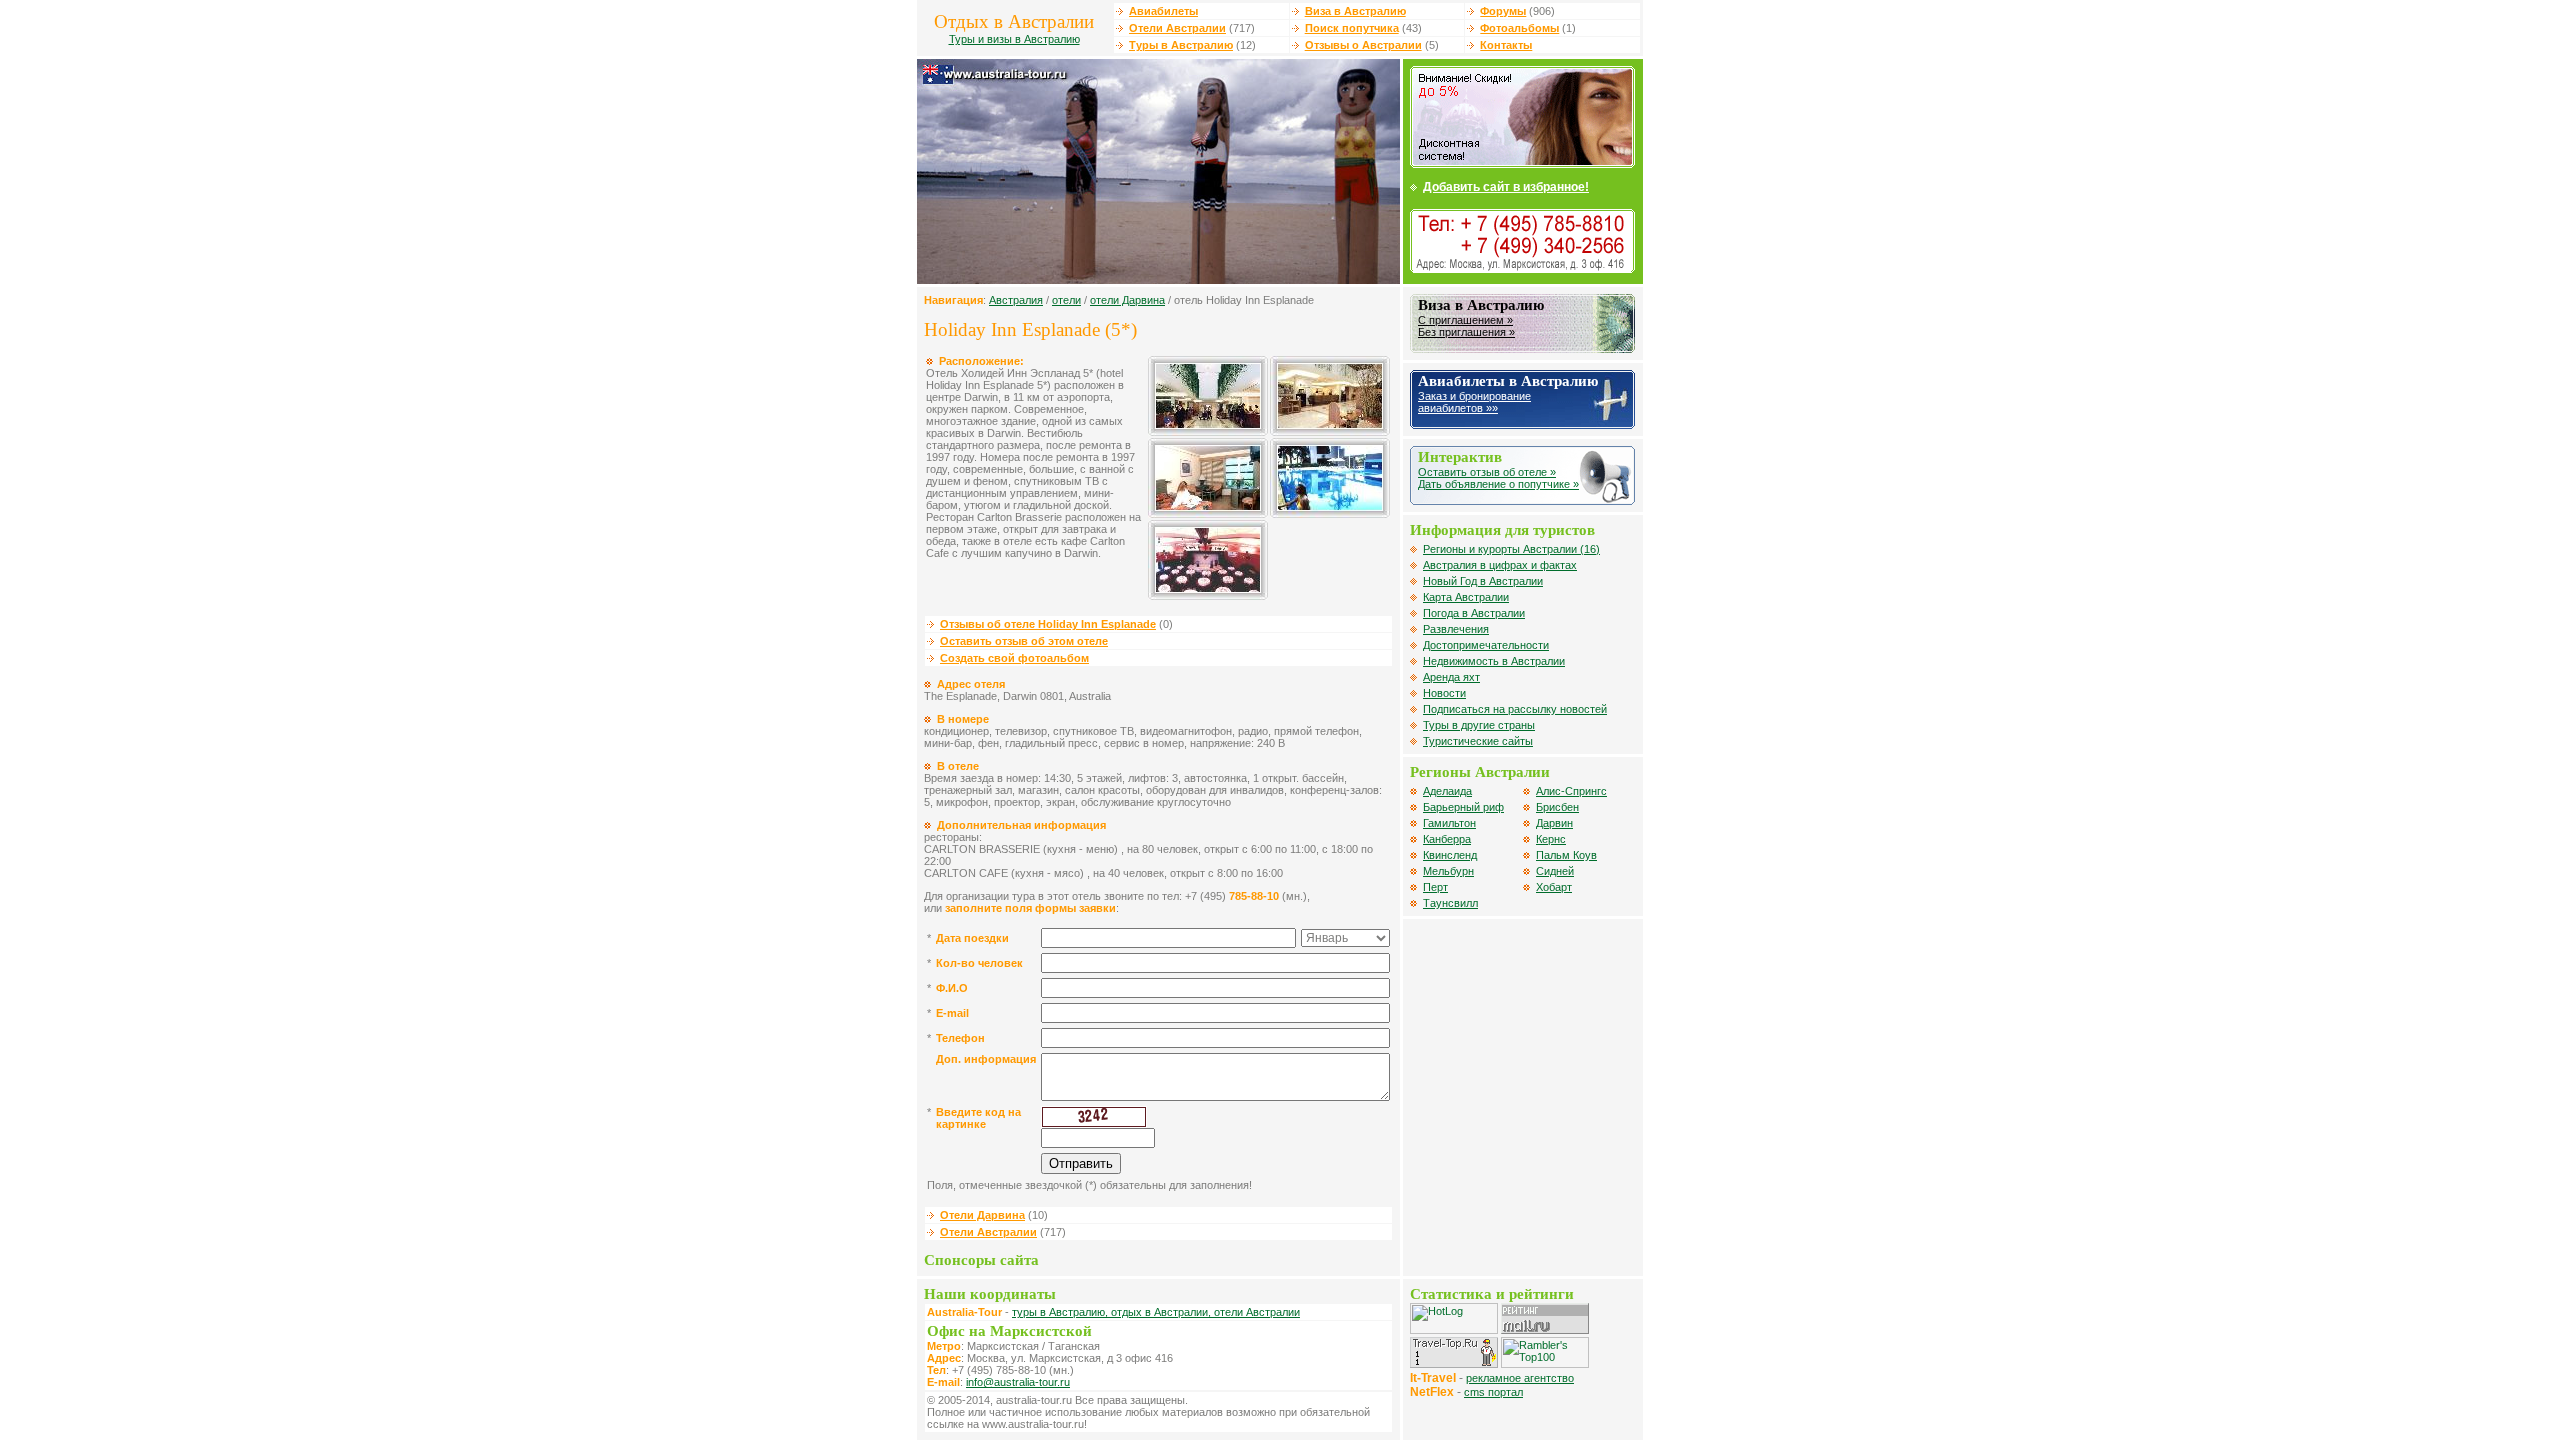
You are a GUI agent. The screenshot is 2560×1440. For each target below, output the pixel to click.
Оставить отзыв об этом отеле (1024, 641)
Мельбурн (1448, 871)
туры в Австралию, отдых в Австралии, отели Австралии (1156, 1312)
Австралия (1016, 300)
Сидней (1555, 871)
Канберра (1447, 839)
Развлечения (1456, 629)
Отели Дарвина (982, 1215)
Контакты (1506, 45)
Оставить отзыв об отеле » (1487, 472)
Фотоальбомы (1519, 28)
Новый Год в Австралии (1483, 581)
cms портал (1493, 1392)
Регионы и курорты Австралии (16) (1511, 549)
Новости (1444, 693)
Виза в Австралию (1355, 11)
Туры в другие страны (1479, 725)
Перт (1435, 887)
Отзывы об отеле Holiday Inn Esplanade (1048, 624)
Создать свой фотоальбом (1014, 658)
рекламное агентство (1520, 1378)
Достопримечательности (1486, 645)
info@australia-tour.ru (1018, 1382)
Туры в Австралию (1181, 45)
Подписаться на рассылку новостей (1515, 709)
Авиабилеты (1163, 11)
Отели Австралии (1177, 28)
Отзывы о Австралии (1363, 45)
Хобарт (1554, 887)
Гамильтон (1449, 823)
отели (1066, 300)
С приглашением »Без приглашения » (1466, 326)
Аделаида (1447, 791)
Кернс (1551, 839)
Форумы (1503, 11)
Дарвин (1554, 823)
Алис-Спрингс (1571, 791)
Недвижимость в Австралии (1494, 661)
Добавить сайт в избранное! (1506, 187)
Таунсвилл (1450, 903)
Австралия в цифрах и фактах (1500, 565)
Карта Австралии (1466, 597)
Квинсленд (1450, 855)
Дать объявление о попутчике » (1498, 484)
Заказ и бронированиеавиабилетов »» (1474, 402)
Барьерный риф (1463, 807)
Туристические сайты (1478, 741)
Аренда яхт (1451, 677)
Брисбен (1557, 807)
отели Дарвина (1127, 300)
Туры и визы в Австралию (1014, 39)
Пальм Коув (1566, 855)
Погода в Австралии (1474, 613)
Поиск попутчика (1352, 28)
